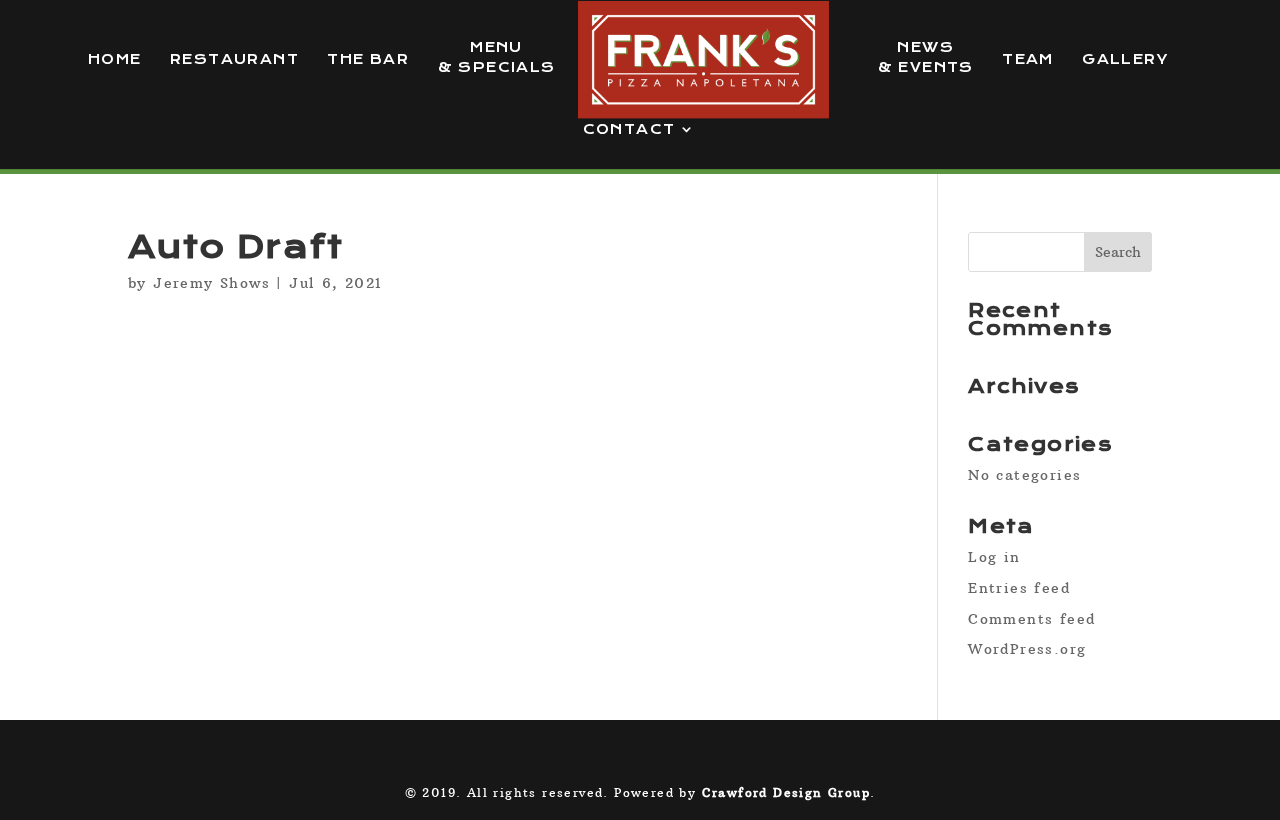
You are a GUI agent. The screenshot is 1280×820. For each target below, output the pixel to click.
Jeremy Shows (211, 283)
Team (1028, 59)
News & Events (926, 57)
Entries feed (1019, 588)
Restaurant (234, 59)
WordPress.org (1027, 649)
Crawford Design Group (786, 792)
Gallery (1125, 59)
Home (115, 59)
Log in (994, 557)
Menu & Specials (497, 57)
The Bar (368, 59)
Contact (629, 129)
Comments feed (1031, 619)
